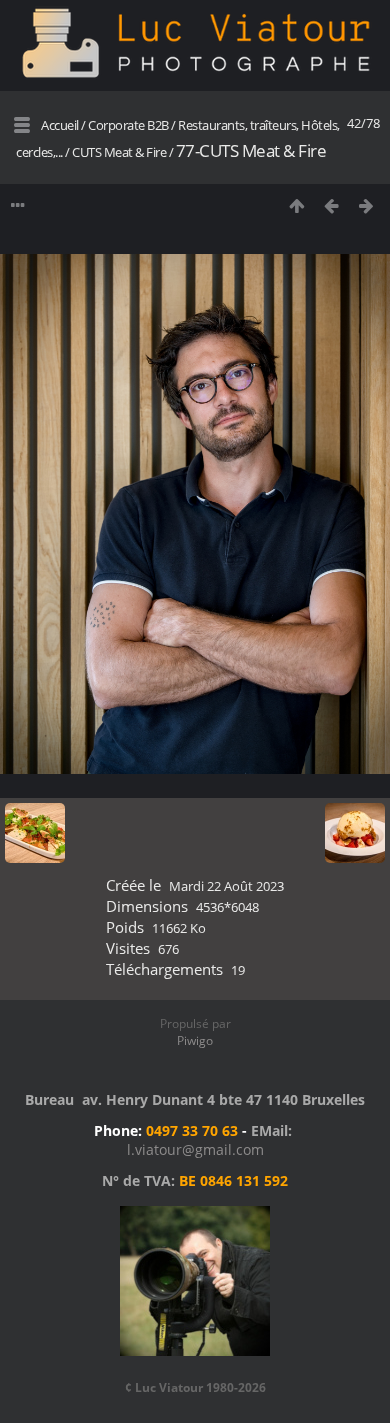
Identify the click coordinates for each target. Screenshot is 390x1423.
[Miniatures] (296, 205)
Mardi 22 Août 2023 (226, 886)
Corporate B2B (128, 125)
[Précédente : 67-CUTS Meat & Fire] (331, 205)
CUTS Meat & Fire (120, 152)
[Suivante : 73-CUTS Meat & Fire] (366, 205)
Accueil (60, 125)
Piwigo (195, 1040)
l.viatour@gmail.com (195, 1149)
